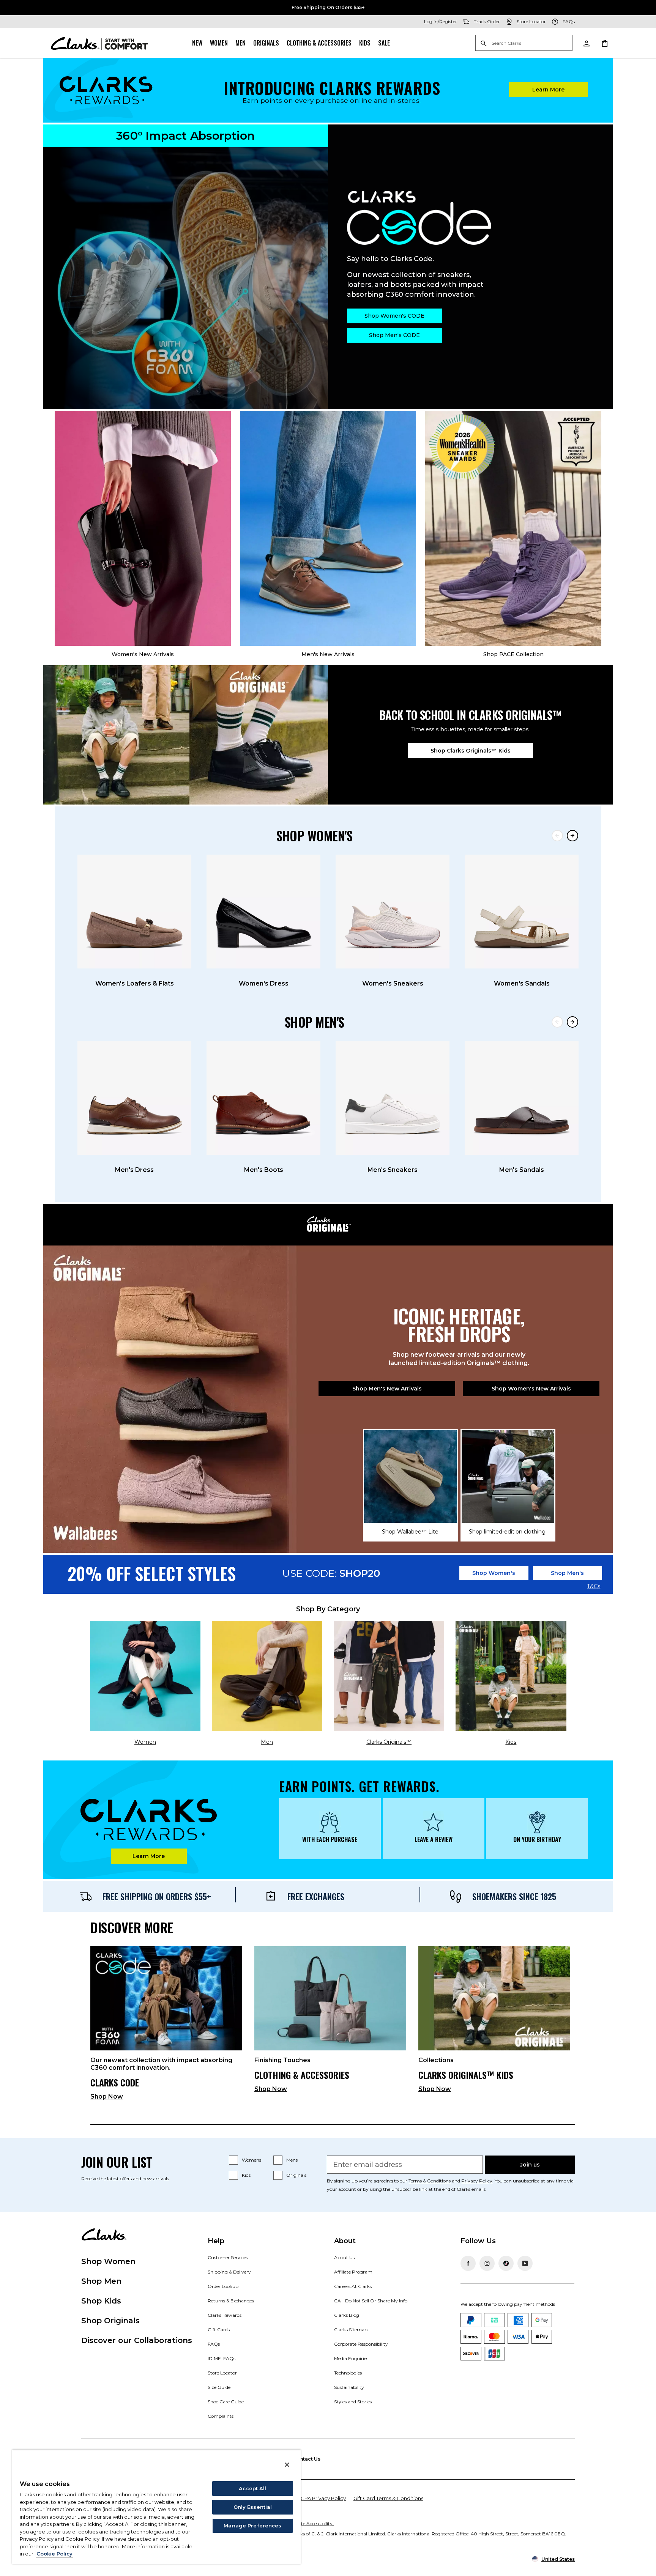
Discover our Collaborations (137, 2340)
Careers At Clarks (353, 2286)
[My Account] (586, 43)
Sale (384, 43)
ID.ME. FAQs (222, 2358)
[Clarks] (99, 43)
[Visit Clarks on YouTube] (525, 2263)
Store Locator (222, 2373)
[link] (166, 2026)
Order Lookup (223, 2286)
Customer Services (228, 2257)
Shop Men (101, 2281)
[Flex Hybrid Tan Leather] (328, 528)
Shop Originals (110, 2321)
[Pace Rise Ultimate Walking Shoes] (513, 528)
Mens (292, 2160)
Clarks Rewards (225, 2315)
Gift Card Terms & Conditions (388, 2498)
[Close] (287, 2465)
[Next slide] (572, 836)
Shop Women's (494, 1573)
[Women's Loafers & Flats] (134, 912)
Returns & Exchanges (231, 2301)
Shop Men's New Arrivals (387, 1389)
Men (240, 43)
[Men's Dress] (134, 1098)
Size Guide (219, 2387)
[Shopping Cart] (604, 43)
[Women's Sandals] (522, 912)
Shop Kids (101, 2301)
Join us (530, 2165)
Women (219, 43)
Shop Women (108, 2261)
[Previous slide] (557, 836)
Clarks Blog (347, 2315)
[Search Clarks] (524, 43)
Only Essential (253, 2507)
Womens (252, 2160)
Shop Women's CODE (394, 316)
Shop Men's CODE (394, 335)
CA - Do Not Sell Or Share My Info (371, 2301)
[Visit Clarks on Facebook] (468, 2263)
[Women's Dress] (263, 912)
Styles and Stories (353, 2402)
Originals (266, 43)
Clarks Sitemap (351, 2330)
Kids (365, 43)
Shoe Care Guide (226, 2402)
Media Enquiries (351, 2358)
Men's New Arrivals (328, 654)
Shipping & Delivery (229, 2272)
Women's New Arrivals (143, 654)
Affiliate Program (353, 2272)
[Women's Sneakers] (393, 912)
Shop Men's (567, 1573)
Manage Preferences (252, 2526)
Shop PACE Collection (513, 654)
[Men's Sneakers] (393, 1098)
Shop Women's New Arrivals (531, 1389)
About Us (344, 2257)
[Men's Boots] (263, 1098)
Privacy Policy (477, 2181)
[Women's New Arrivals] (143, 528)
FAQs (214, 2344)
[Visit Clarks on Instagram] (487, 2263)
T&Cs (594, 1587)
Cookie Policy (54, 2554)
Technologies (348, 2373)
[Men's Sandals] (522, 1098)
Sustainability (349, 2387)
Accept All (252, 2488)
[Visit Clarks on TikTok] (506, 2263)
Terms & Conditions (430, 2181)
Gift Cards (219, 2330)
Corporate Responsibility (361, 2344)
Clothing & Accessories (319, 43)
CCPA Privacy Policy (321, 2498)
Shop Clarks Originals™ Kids (471, 751)
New (197, 43)
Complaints (221, 2416)
